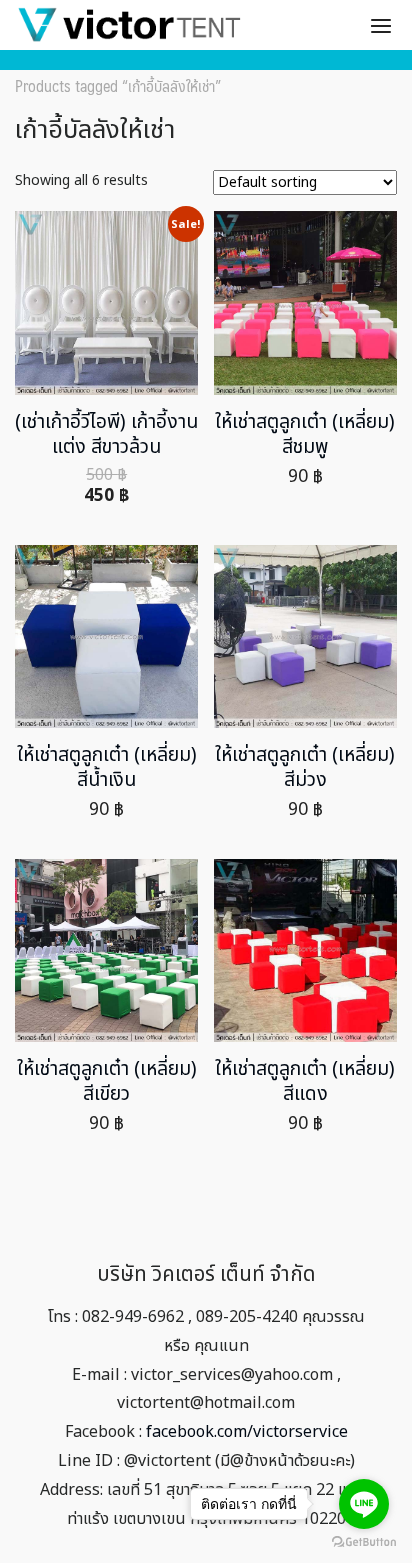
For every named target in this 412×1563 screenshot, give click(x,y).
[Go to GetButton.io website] (364, 1542)
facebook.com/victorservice (247, 1432)
